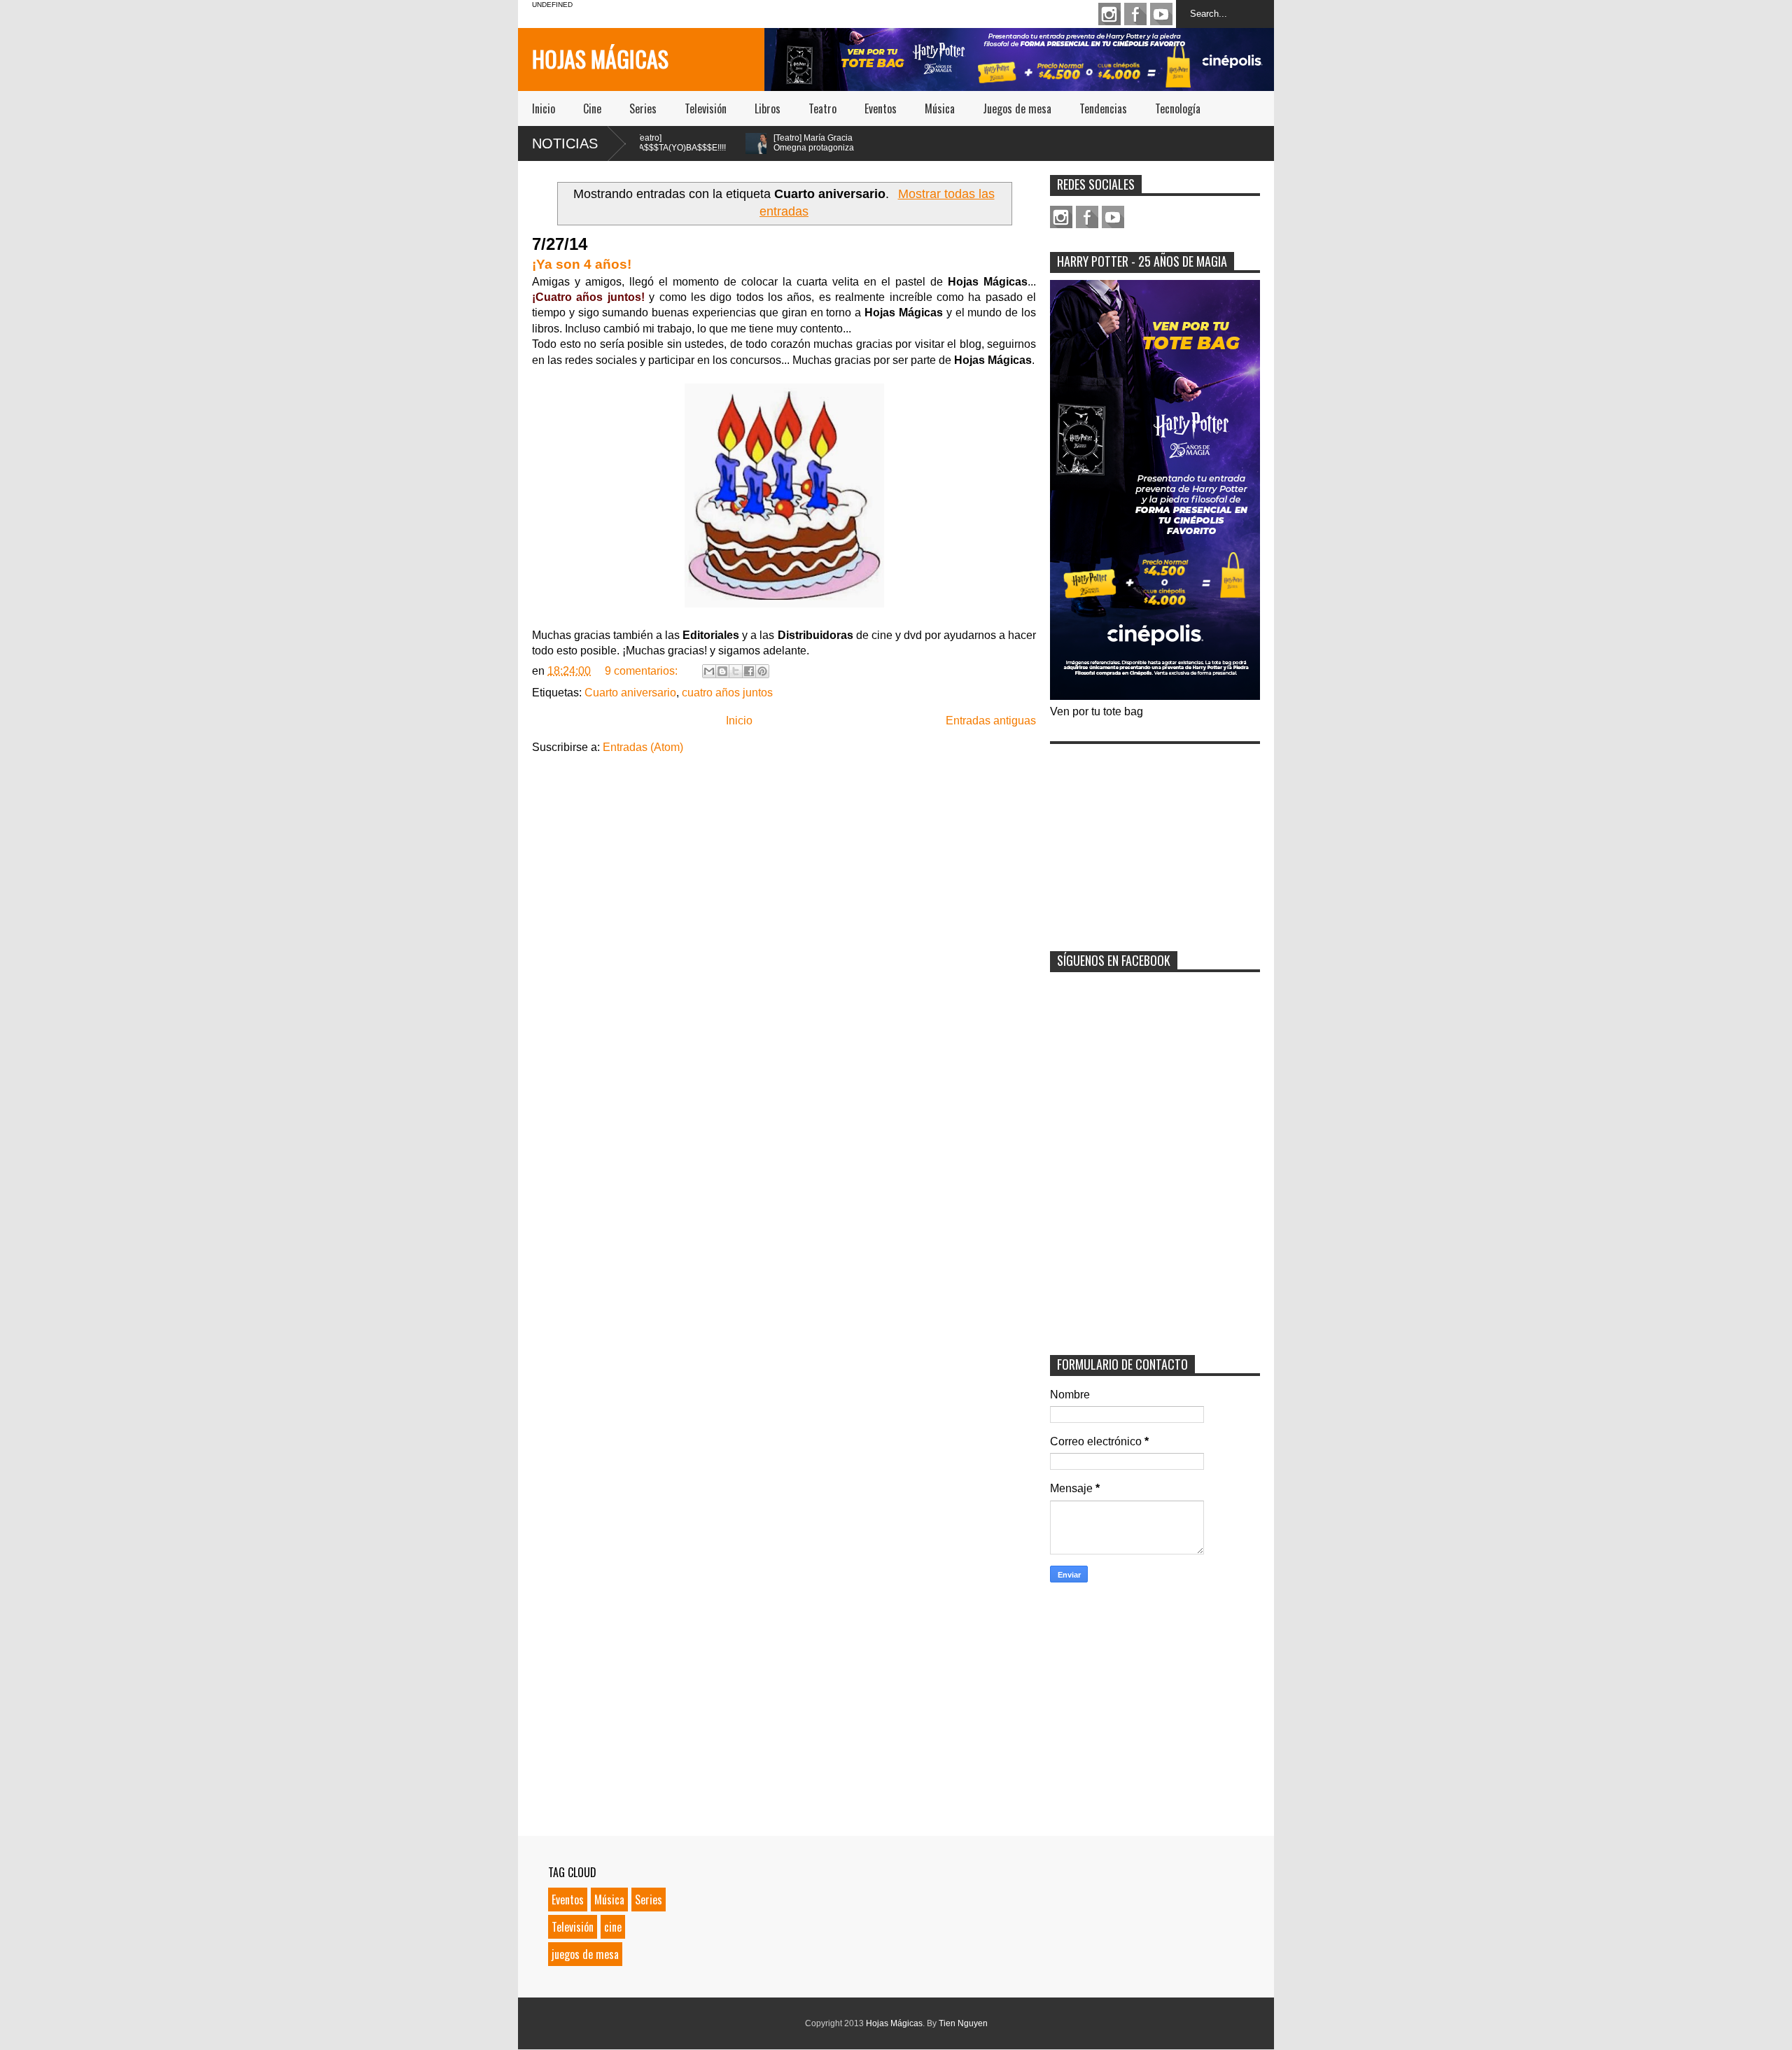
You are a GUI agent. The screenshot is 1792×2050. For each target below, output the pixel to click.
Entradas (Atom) (643, 747)
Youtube (1161, 14)
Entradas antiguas (991, 721)
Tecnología (1178, 108)
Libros (768, 108)
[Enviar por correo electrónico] (709, 671)
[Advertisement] (1155, 838)
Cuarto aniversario (630, 693)
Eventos (881, 108)
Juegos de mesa (1017, 108)
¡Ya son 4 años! (582, 264)
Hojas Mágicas (600, 58)
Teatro (822, 108)
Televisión (706, 108)
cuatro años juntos (727, 693)
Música (940, 108)
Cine (592, 108)
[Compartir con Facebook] (749, 671)
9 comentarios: (643, 671)
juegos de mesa (585, 1954)
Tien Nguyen (963, 2023)
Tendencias (1103, 108)
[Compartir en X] (736, 671)
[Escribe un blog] (722, 671)
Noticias (565, 143)
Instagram (1109, 14)
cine (613, 1927)
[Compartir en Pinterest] (762, 671)
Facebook (1135, 14)
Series (643, 108)
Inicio (544, 108)
